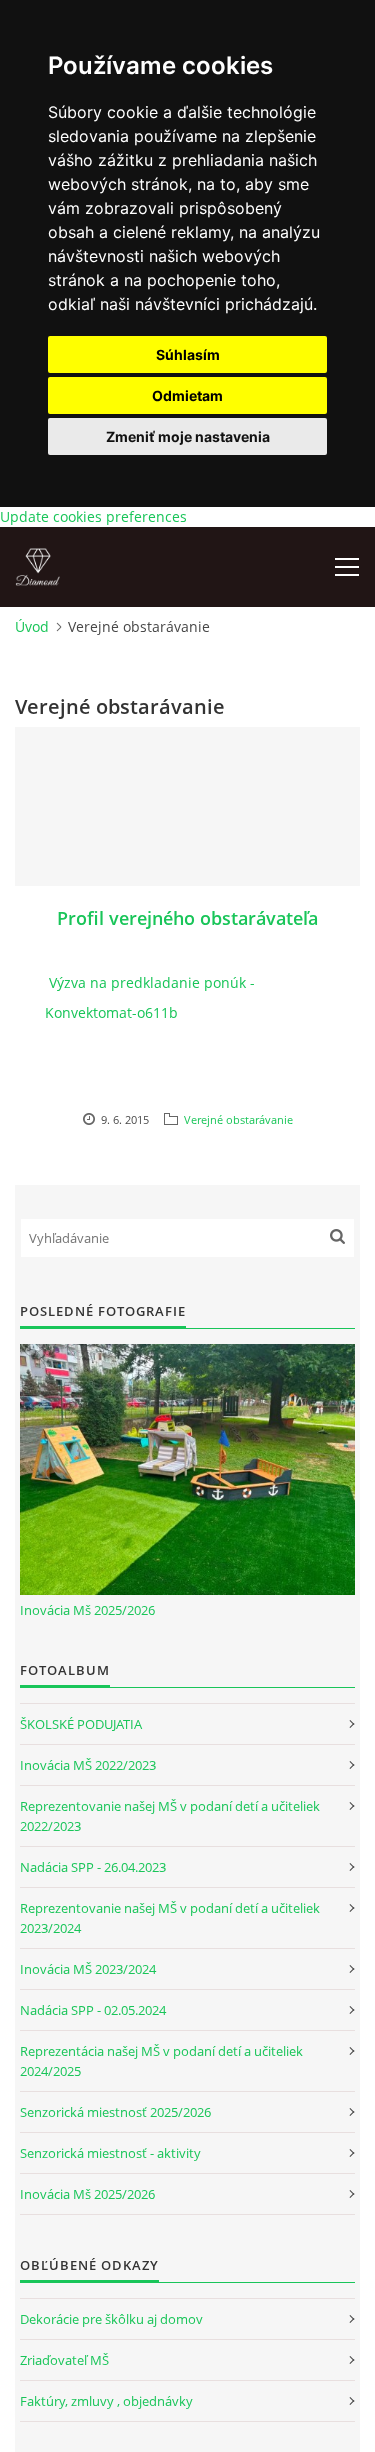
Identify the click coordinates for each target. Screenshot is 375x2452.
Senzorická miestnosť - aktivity (110, 2153)
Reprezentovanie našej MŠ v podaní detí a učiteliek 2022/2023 (170, 1816)
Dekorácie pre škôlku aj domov (111, 2319)
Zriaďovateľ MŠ (64, 2360)
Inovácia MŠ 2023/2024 (88, 1969)
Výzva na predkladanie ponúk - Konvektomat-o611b (150, 997)
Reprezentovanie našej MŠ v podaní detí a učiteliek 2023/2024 (170, 1918)
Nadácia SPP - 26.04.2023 (93, 1867)
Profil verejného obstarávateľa (187, 918)
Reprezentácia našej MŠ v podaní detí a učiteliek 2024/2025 (161, 2061)
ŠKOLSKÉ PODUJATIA (81, 1724)
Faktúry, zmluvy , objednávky (106, 2401)
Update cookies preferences (93, 516)
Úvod (32, 626)
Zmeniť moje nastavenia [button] (188, 436)
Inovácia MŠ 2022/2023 (88, 1765)
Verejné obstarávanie (238, 1119)
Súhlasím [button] (188, 354)
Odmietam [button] (187, 395)
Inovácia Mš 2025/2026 (87, 1610)
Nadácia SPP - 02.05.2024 (93, 2010)
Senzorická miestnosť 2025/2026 (115, 2112)
